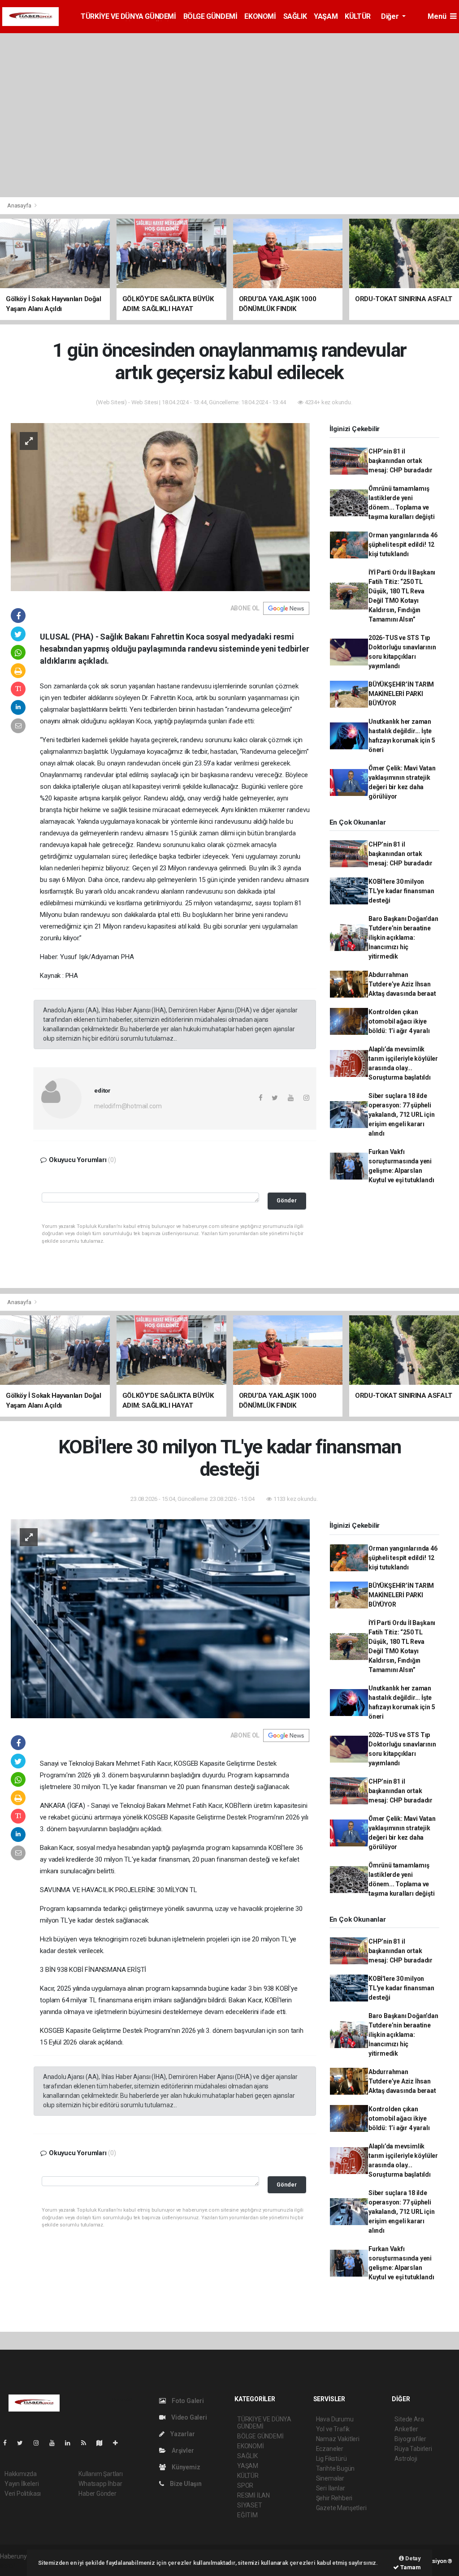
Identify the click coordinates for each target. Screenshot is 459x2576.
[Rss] (87, 2443)
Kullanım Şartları (101, 2474)
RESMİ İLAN (253, 2495)
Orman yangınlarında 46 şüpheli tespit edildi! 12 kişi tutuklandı (403, 545)
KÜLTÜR (358, 16)
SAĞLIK (295, 16)
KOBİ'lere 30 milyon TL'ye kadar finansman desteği (401, 891)
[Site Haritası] (103, 2443)
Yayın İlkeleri (22, 2484)
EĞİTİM (247, 2515)
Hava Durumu (335, 2419)
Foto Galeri (187, 2401)
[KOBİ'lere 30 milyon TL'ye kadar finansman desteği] (160, 1618)
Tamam (410, 2567)
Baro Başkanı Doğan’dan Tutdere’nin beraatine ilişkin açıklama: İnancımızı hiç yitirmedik (403, 938)
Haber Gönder (97, 2494)
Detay (412, 2558)
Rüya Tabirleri (413, 2449)
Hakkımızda (21, 2474)
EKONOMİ (260, 16)
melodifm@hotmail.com (128, 1106)
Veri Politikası (23, 2494)
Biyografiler (410, 2439)
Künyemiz (185, 2467)
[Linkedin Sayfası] (71, 2443)
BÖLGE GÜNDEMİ (210, 16)
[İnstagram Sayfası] (40, 2443)
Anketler (406, 2429)
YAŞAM (326, 16)
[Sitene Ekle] (119, 2443)
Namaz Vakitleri (338, 2439)
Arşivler (182, 2451)
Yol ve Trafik (333, 2429)
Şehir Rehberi (334, 2498)
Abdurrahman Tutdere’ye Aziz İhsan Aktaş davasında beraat (402, 984)
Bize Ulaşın (185, 2484)
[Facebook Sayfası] (9, 2443)
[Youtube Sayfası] (56, 2443)
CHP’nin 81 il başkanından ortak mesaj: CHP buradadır (401, 461)
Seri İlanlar (331, 2488)
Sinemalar (330, 2478)
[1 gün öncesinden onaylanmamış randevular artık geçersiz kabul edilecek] (160, 506)
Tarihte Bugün (336, 2468)
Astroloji (406, 2459)
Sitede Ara (409, 2419)
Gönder (287, 1200)
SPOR (245, 2485)
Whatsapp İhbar (100, 2484)
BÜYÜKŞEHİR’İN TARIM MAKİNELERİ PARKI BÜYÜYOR (401, 694)
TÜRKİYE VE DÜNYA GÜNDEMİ (128, 16)
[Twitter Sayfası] (24, 2443)
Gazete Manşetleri (341, 2508)
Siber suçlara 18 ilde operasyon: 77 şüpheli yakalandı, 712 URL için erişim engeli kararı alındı (402, 1115)
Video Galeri (188, 2417)
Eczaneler (330, 2449)
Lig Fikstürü (331, 2459)
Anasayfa (20, 205)
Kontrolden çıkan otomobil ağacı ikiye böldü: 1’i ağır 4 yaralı (399, 1021)
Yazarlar (182, 2434)
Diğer (391, 16)
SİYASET (250, 2505)
